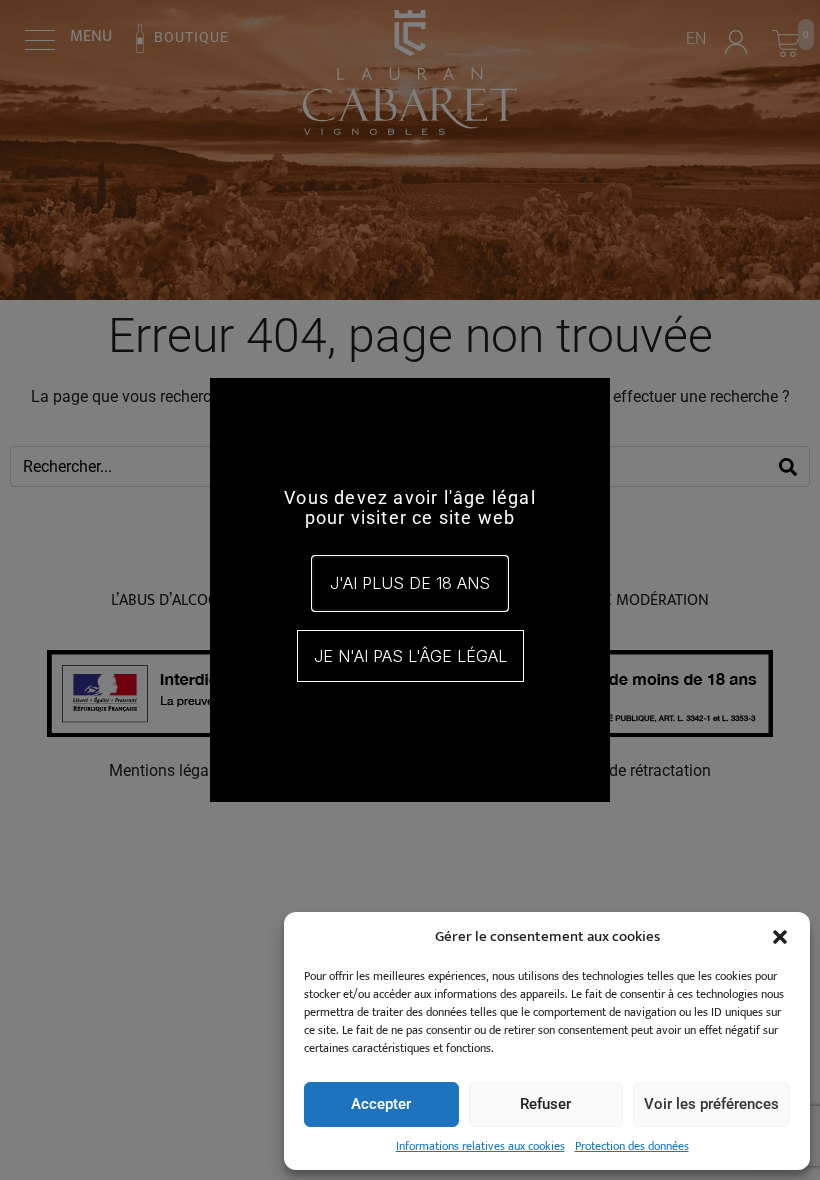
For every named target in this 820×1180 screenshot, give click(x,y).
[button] (780, 937)
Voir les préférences (711, 1104)
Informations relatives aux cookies (480, 1146)
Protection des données (632, 1146)
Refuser (545, 1104)
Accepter (381, 1104)
